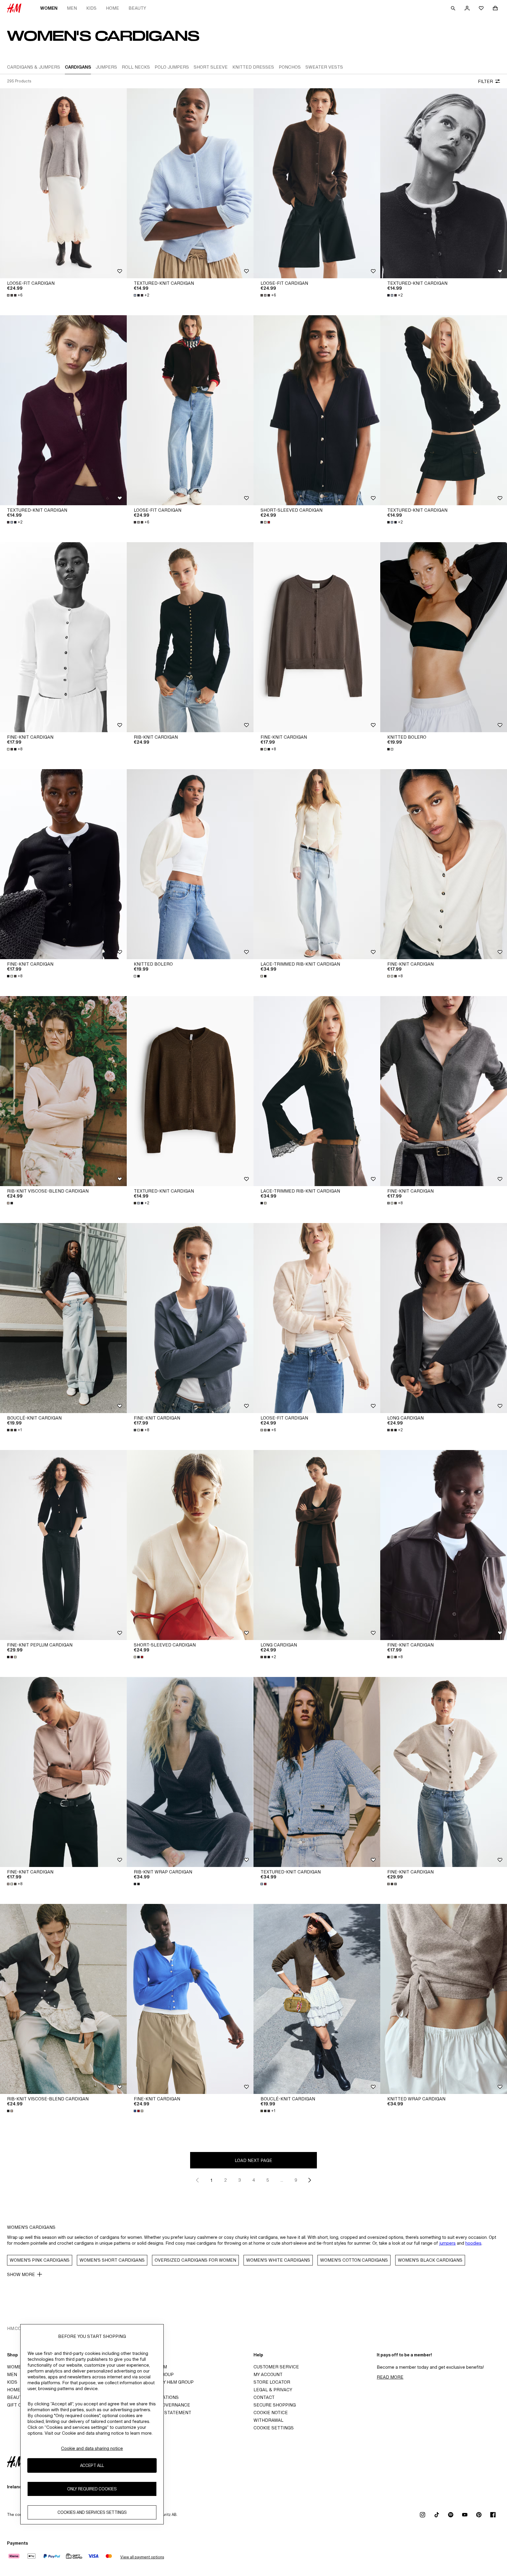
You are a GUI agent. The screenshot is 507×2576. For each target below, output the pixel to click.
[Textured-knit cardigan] (190, 183)
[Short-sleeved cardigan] (317, 410)
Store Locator (272, 2382)
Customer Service (276, 2367)
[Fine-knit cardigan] (63, 637)
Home (113, 8)
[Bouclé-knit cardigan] (63, 1318)
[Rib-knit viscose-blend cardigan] (63, 1091)
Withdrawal (268, 2420)
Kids (91, 8)
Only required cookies (92, 2489)
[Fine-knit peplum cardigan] (63, 1545)
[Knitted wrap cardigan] (444, 1999)
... (282, 2180)
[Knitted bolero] (444, 637)
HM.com (16, 2328)
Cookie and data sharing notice (92, 2448)
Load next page (253, 2160)
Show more (21, 2274)
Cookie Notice (271, 2413)
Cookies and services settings (92, 2513)
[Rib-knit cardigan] (190, 637)
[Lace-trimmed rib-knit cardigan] (317, 864)
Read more (390, 2377)
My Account (268, 2374)
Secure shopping (275, 2405)
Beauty (137, 8)
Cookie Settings (274, 2428)
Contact (264, 2397)
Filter (485, 81)
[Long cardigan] (444, 1318)
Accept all (92, 2466)
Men (72, 8)
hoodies (473, 2243)
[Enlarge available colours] (266, 522)
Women (49, 8)
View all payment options (142, 2557)
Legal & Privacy (273, 2390)
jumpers (447, 2243)
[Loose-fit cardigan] (63, 183)
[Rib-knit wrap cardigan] (190, 1772)
